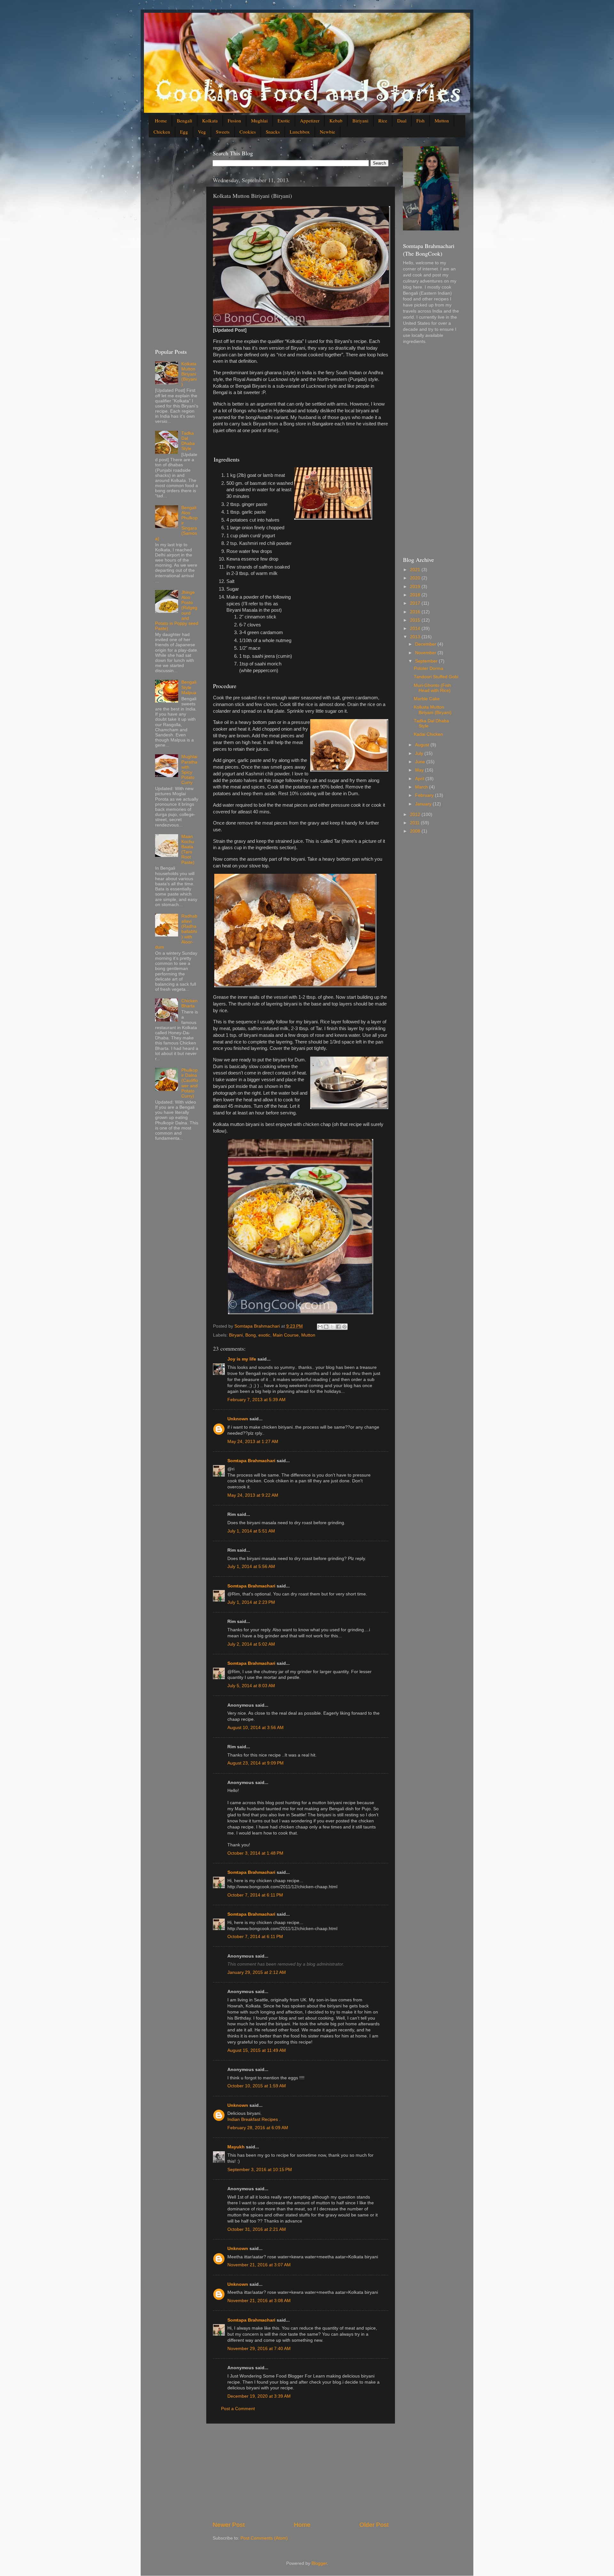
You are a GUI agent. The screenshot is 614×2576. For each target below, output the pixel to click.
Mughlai (259, 120)
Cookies (248, 132)
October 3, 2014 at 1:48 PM (255, 1853)
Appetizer (310, 120)
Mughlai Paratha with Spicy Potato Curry (189, 770)
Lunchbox (300, 132)
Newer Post (229, 2525)
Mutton (442, 120)
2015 (416, 620)
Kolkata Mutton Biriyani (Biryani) (189, 374)
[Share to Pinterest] (344, 1327)
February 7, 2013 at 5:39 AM (256, 1400)
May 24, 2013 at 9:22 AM (253, 1495)
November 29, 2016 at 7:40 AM (259, 2349)
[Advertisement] (301, 2472)
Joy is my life (242, 1359)
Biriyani (360, 120)
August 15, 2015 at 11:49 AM (257, 2050)
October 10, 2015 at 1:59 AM (257, 2086)
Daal (402, 120)
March (422, 787)
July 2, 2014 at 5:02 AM (251, 1644)
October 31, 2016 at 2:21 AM (257, 2229)
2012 (416, 815)
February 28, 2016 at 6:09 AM (258, 2128)
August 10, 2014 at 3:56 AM (256, 1728)
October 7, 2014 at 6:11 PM (255, 1895)
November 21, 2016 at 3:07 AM (259, 2265)
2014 (416, 628)
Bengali (185, 120)
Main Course (286, 1335)
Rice (383, 120)
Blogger (319, 2563)
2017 (416, 603)
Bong (251, 1335)
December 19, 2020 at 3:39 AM (259, 2396)
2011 (415, 823)
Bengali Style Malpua (189, 687)
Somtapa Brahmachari (251, 1461)
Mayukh (236, 2147)
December (426, 644)
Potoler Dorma (429, 668)
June (421, 762)
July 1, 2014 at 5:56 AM (251, 1567)
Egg (184, 132)
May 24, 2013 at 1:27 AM (253, 1442)
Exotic (284, 120)
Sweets (223, 132)
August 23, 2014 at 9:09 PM (256, 1763)
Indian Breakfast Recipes (253, 2119)
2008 (416, 831)
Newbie (327, 132)
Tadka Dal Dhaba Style (188, 441)
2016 (416, 612)
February (425, 795)
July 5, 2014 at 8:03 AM (251, 1686)
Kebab (336, 120)
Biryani (236, 1335)
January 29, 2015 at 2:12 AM (257, 1972)
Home (161, 120)
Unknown (238, 1419)
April (420, 779)
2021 (416, 570)
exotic (264, 1335)
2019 (416, 587)
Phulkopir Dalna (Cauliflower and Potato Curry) (190, 1083)
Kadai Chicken (428, 734)
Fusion (234, 120)
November (426, 653)
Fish (421, 120)
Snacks (273, 132)
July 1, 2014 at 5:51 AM (251, 1531)
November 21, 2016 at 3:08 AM (259, 2301)
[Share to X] (332, 1327)
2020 (416, 578)
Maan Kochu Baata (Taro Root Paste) (188, 850)
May (420, 770)
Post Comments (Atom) (264, 2538)
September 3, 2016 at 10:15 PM (260, 2170)
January (424, 804)
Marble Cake (427, 699)
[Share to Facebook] (338, 1327)
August (423, 745)
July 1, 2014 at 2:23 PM (251, 1602)
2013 (416, 637)
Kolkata (210, 120)
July (420, 753)
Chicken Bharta (189, 1003)
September (427, 661)
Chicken (162, 132)
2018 (416, 595)
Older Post (374, 2525)
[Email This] (320, 1327)
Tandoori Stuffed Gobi (436, 677)
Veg (202, 132)
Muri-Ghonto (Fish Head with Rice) (432, 688)
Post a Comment (238, 2409)
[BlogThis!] (326, 1327)
